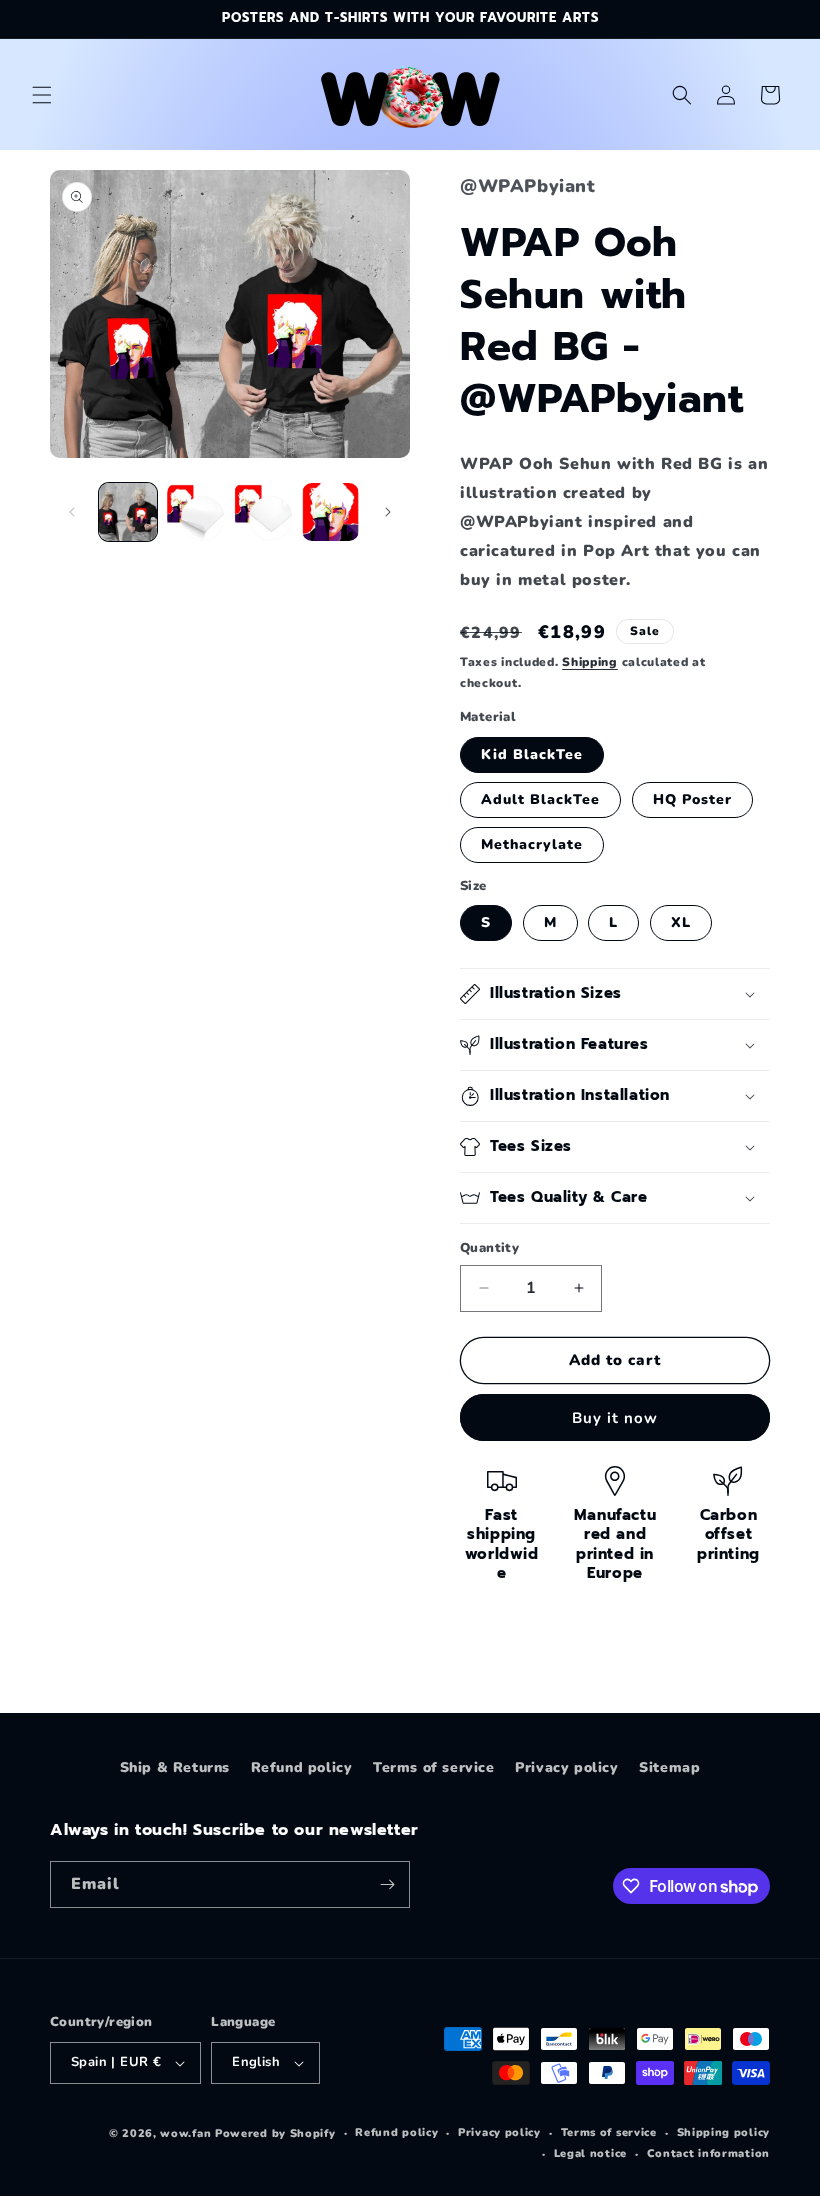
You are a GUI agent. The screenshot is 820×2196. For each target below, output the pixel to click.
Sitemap (669, 1767)
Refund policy (302, 1767)
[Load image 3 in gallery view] (263, 512)
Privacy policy (566, 1767)
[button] (42, 95)
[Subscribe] (387, 1884)
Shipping (590, 662)
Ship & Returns (175, 1767)
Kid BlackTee (532, 754)
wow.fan (185, 2133)
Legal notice (590, 2153)
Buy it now (615, 1418)
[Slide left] (72, 512)
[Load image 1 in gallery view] (128, 512)
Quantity (489, 1248)
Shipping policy (724, 2132)
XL (681, 922)
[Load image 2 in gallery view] (196, 512)
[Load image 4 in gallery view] (331, 512)
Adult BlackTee (540, 799)
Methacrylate (532, 844)
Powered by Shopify (275, 2133)
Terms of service (434, 1767)
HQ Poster (692, 799)
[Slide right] (388, 512)
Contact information (708, 2153)
